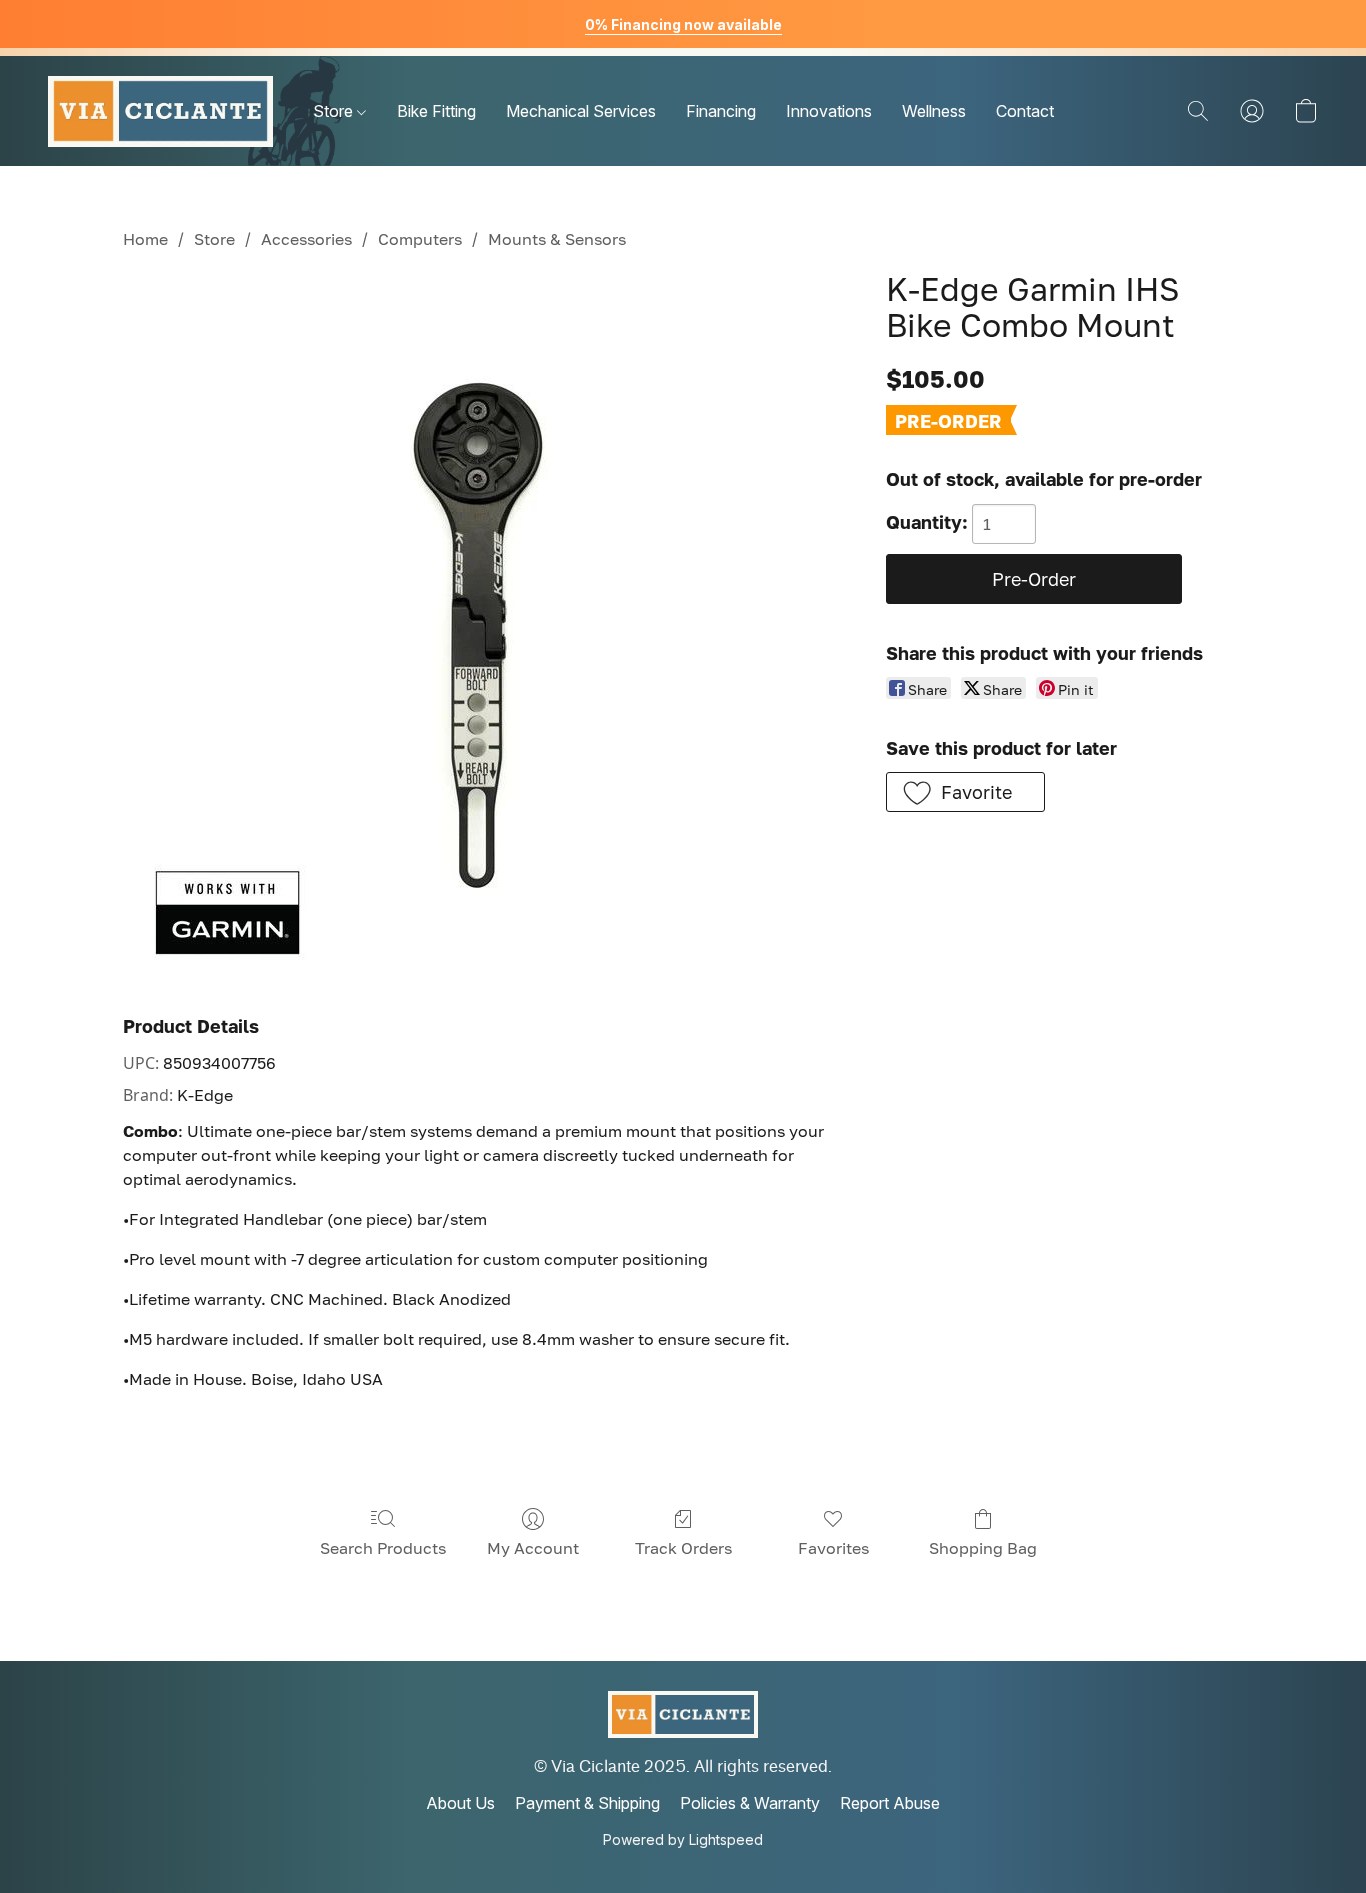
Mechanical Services (581, 111)
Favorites (833, 1548)
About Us (460, 1803)
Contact (1025, 111)
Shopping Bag (983, 1548)
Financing (721, 111)
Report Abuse (890, 1803)
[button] (160, 111)
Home (145, 239)
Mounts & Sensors (557, 239)
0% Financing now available (683, 24)
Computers (420, 239)
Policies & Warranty (750, 1803)
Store (335, 111)
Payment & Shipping (587, 1803)
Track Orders (683, 1548)
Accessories (306, 239)
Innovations (829, 111)
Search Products (383, 1548)
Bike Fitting (436, 111)
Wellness (934, 111)
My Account (533, 1548)
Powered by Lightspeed (683, 1839)
